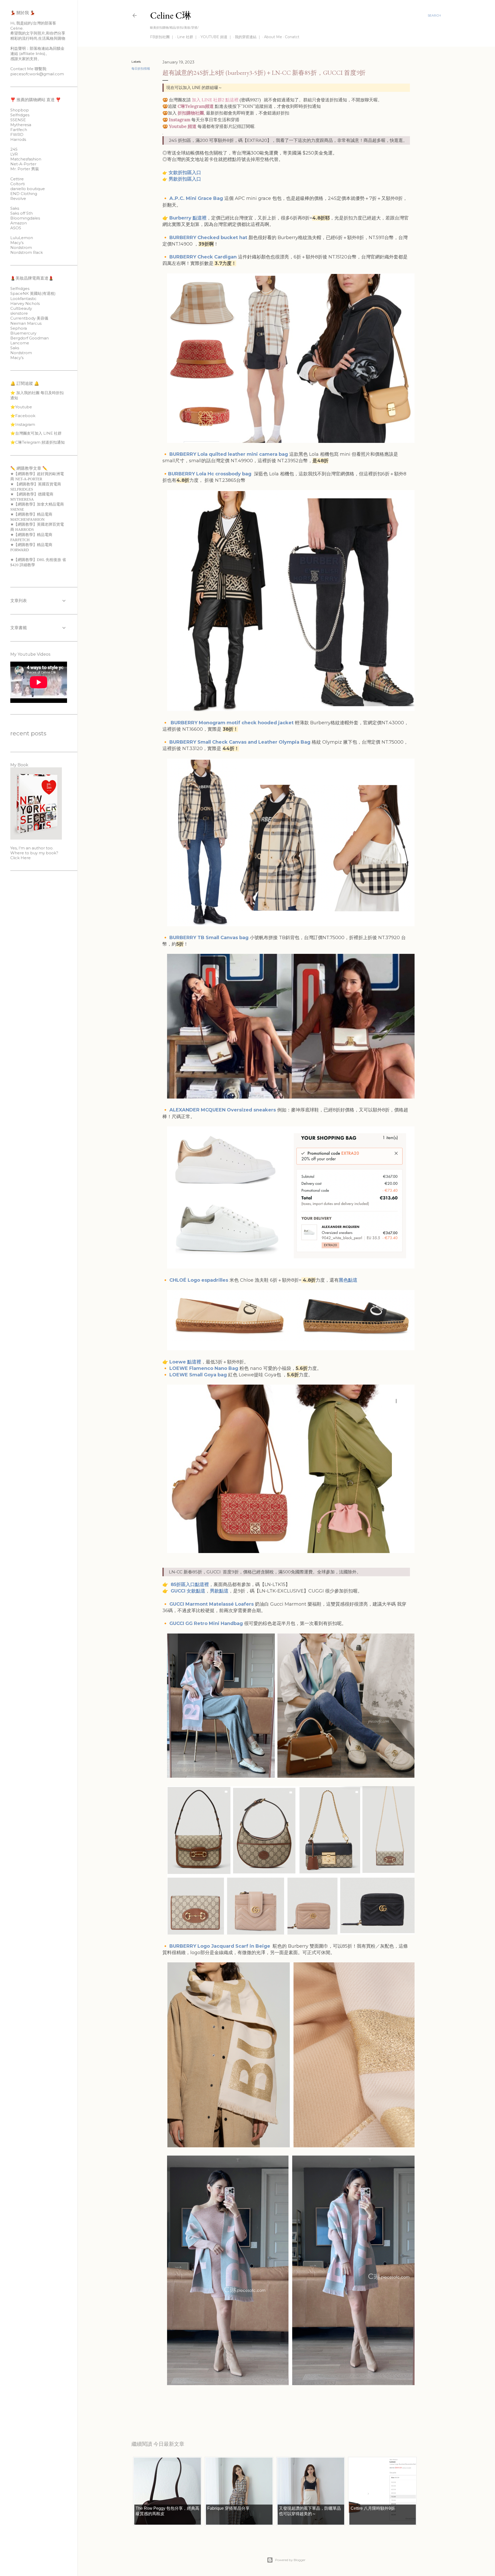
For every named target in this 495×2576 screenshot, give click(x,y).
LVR (14, 154)
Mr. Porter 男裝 (25, 169)
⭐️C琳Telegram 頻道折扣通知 (38, 442)
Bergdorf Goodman (30, 338)
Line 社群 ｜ (187, 37)
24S (14, 149)
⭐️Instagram (23, 424)
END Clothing (24, 194)
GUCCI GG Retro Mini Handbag (206, 1623)
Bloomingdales (25, 218)
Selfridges (20, 115)
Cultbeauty (21, 308)
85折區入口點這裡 (189, 1584)
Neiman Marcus (26, 323)
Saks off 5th (22, 213)
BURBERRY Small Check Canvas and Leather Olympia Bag (240, 742)
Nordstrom (21, 247)
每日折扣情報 (141, 68)
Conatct (292, 37)
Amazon (19, 223)
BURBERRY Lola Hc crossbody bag (210, 474)
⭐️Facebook (23, 416)
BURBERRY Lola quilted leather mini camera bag (229, 454)
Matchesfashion (26, 159)
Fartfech (19, 130)
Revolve (18, 198)
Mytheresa (21, 125)
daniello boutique (28, 189)
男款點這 (219, 1591)
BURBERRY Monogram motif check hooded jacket (232, 723)
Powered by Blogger (290, 2560)
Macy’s (17, 243)
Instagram (180, 120)
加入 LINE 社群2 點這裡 (215, 100)
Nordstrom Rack (27, 252)
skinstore (19, 313)
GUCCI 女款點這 (188, 1591)
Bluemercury (23, 333)
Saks (15, 208)
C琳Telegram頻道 (196, 106)
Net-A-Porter (23, 164)
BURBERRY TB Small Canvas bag (209, 938)
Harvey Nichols (25, 303)
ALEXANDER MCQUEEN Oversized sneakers (223, 1110)
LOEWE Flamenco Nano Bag (204, 1368)
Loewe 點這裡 (185, 1362)
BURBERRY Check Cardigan (203, 257)
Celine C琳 (171, 15)
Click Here (20, 858)
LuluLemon (22, 238)
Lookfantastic (23, 299)
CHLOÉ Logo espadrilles (199, 1280)
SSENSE (18, 120)
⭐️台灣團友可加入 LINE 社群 (36, 433)
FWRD (17, 135)
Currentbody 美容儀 (29, 318)
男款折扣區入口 (185, 179)
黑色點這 (348, 1280)
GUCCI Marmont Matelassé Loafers (212, 1604)
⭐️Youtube (21, 407)
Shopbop (20, 110)
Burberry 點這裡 (188, 218)
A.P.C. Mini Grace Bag (196, 198)
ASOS (16, 228)
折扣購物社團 (191, 113)
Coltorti (18, 184)
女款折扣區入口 (185, 173)
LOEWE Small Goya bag (198, 1375)
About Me (273, 37)
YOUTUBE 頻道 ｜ (216, 37)
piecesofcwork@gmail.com (37, 74)
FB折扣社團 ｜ (162, 37)
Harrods (18, 139)
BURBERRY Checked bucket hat (209, 238)
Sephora (19, 328)
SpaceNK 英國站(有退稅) (33, 293)
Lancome (20, 343)
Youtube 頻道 (183, 126)
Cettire (17, 179)
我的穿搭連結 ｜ (248, 37)
